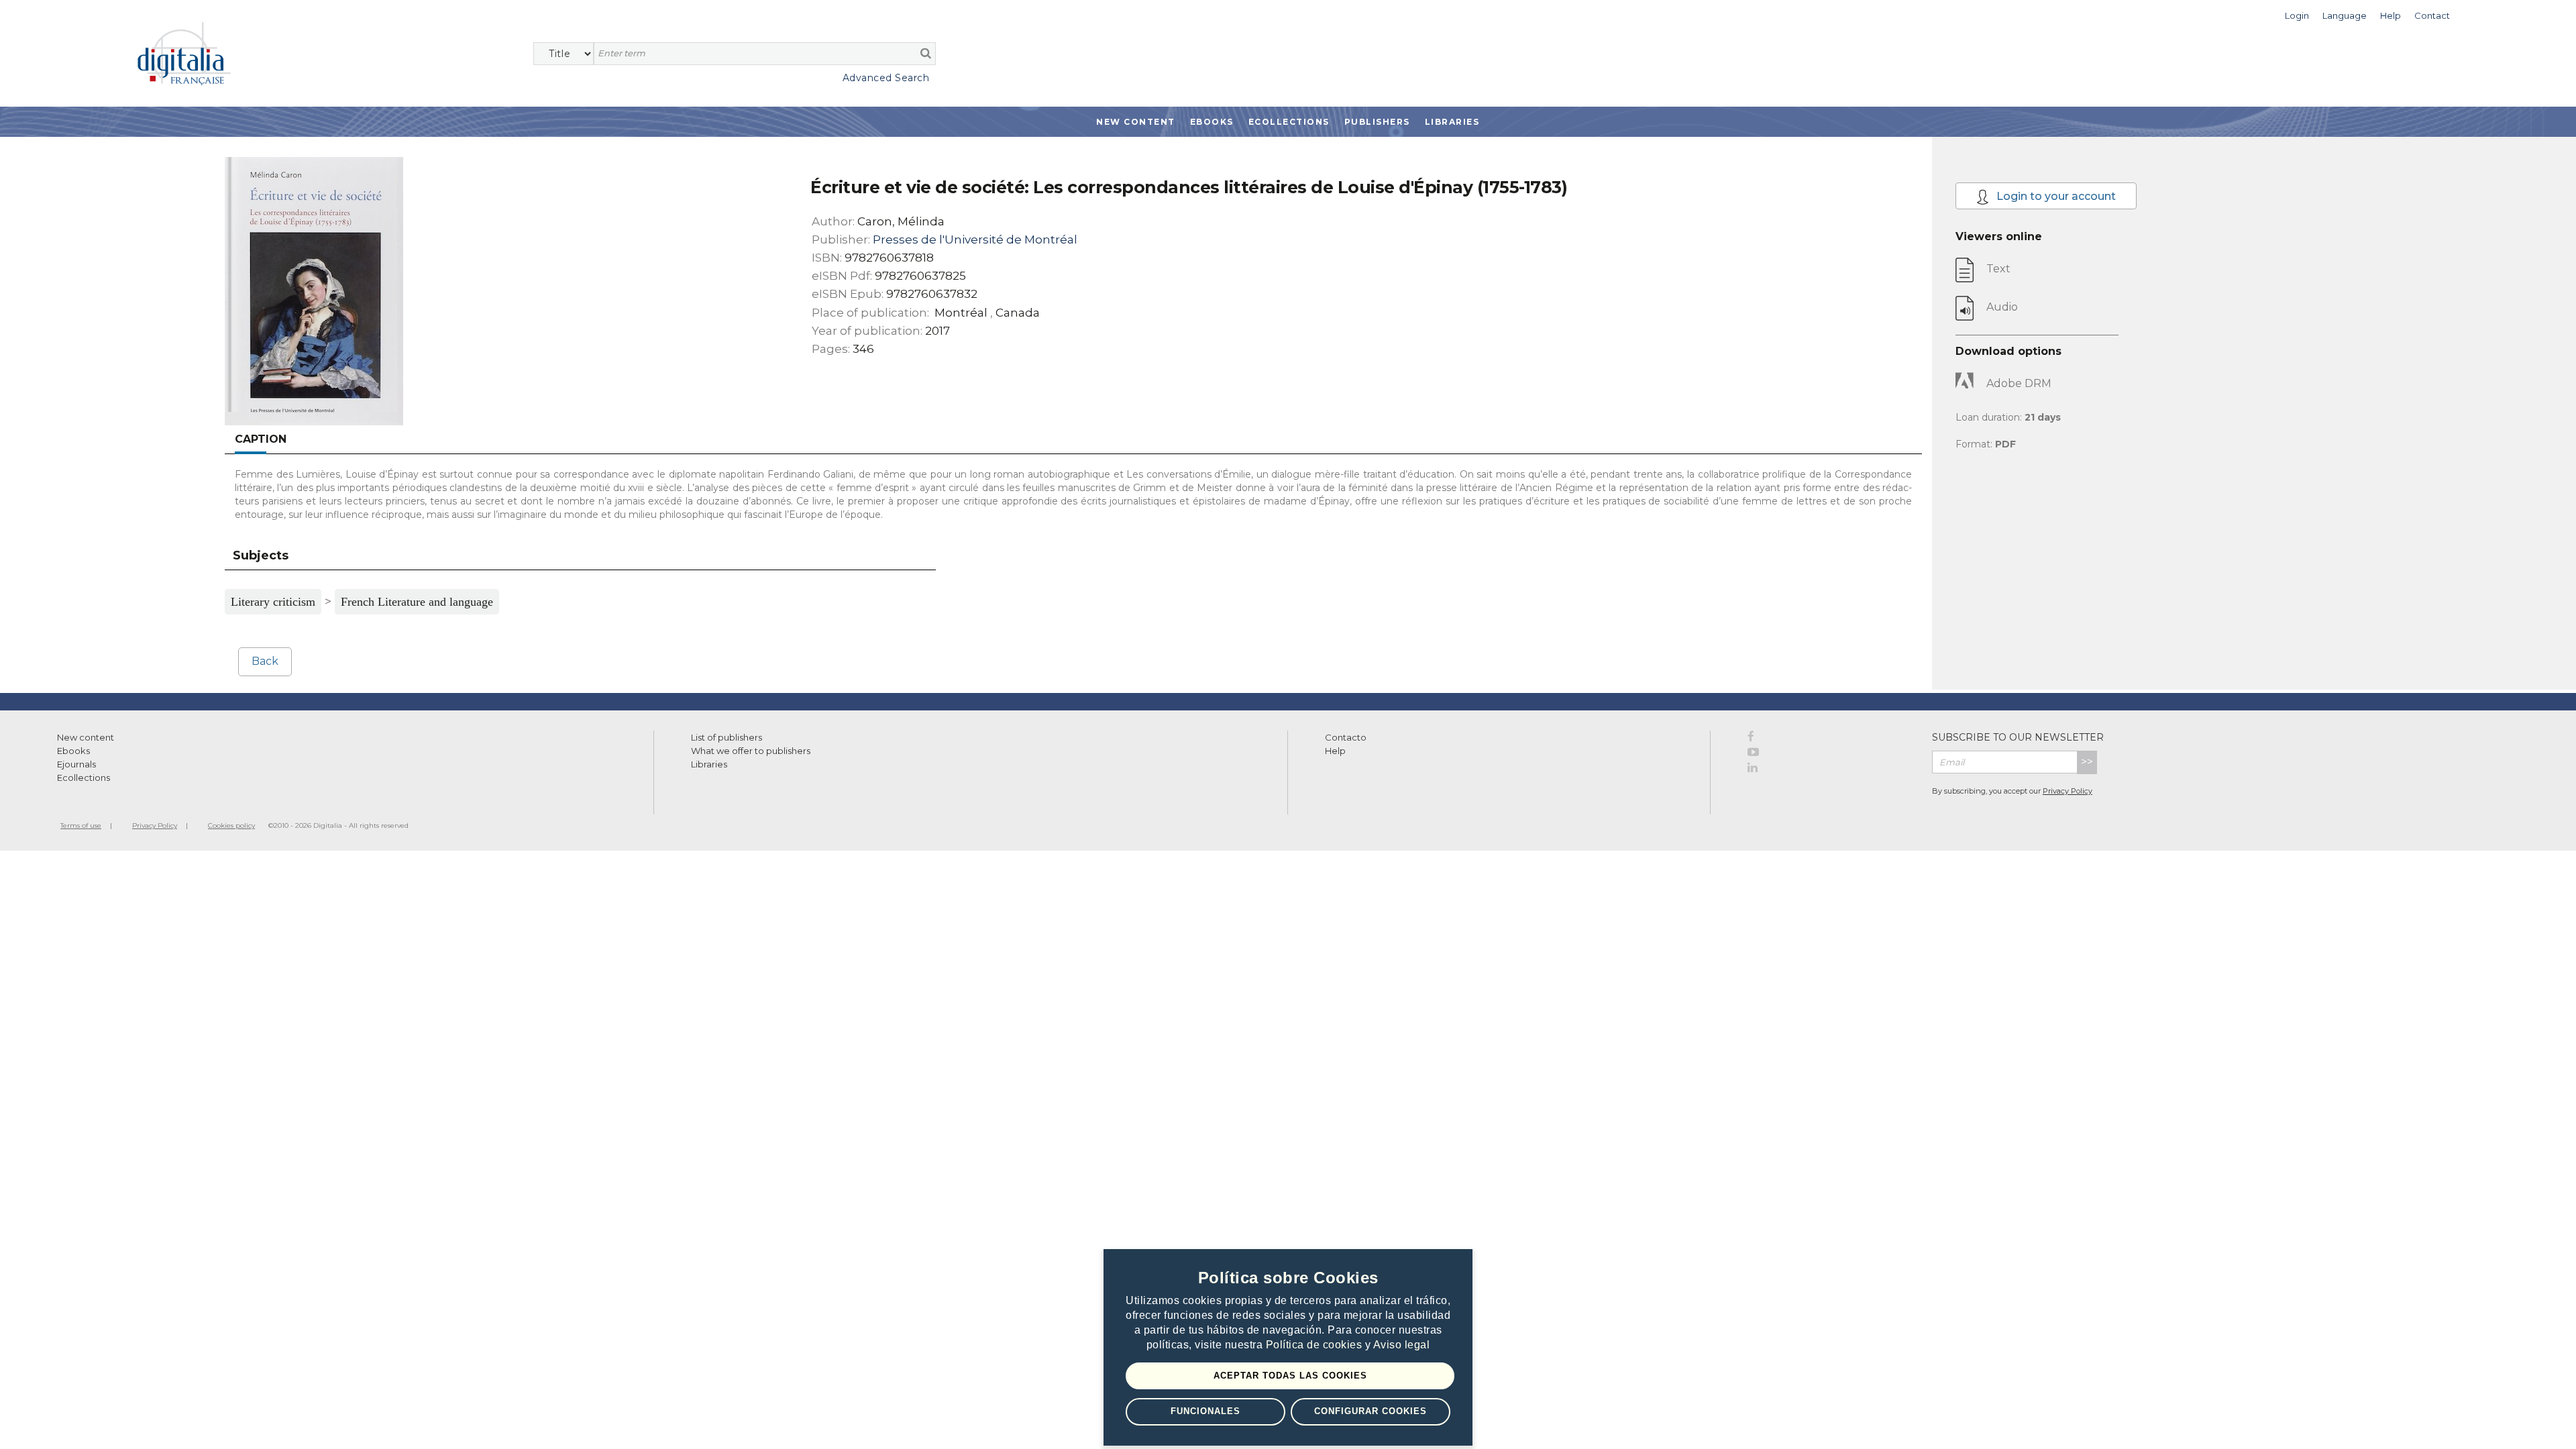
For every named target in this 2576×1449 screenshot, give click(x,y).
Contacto (1346, 737)
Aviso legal (1402, 1345)
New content (86, 737)
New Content (1136, 122)
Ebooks (1212, 122)
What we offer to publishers (751, 751)
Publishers (1377, 122)
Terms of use (81, 825)
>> (2087, 762)
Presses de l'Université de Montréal (975, 239)
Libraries (1452, 122)
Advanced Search (886, 78)
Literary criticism (273, 602)
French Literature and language (417, 602)
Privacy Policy (2068, 791)
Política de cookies (1316, 1345)
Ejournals (76, 764)
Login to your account (2055, 196)
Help (1335, 751)
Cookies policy (231, 825)
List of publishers (727, 737)
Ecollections (1289, 122)
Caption (261, 439)
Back (265, 661)
